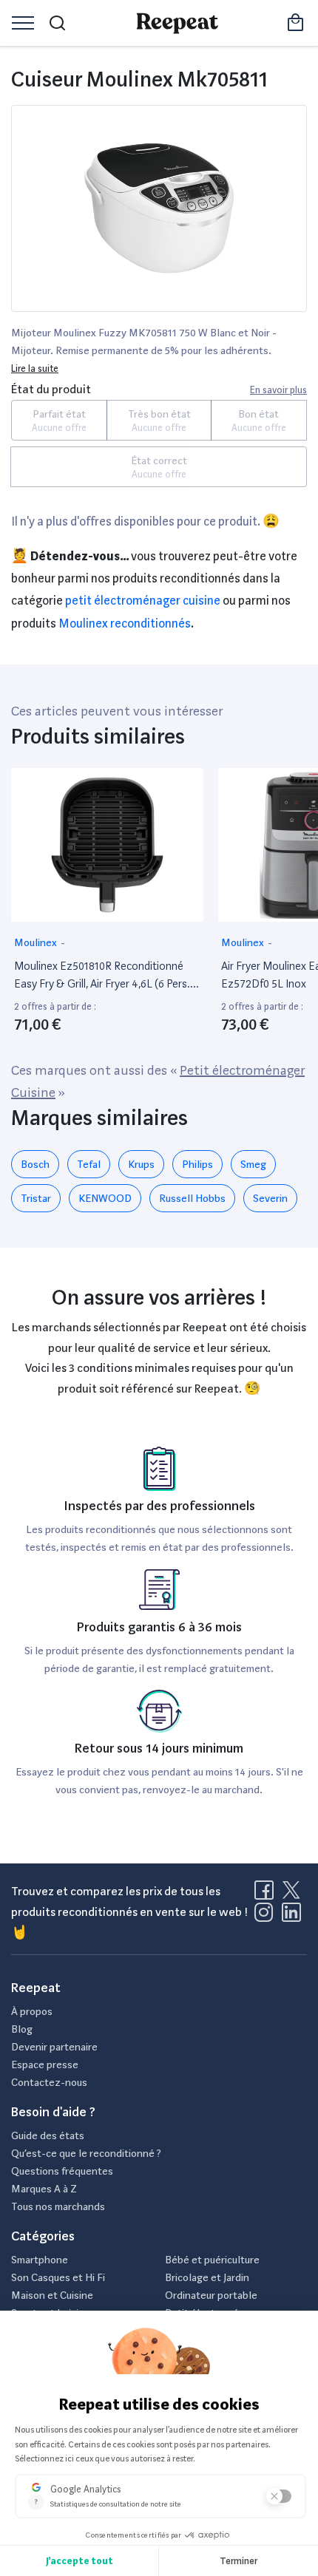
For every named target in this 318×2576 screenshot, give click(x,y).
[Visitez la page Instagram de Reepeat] (267, 1917)
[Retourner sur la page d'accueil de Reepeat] (177, 23)
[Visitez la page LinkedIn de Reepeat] (291, 1917)
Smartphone (40, 2260)
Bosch (35, 1164)
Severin (270, 1198)
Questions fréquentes (62, 2171)
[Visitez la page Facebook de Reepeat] (267, 1894)
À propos (32, 2011)
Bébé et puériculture (212, 2260)
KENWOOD (105, 1198)
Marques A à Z (44, 2189)
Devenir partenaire (54, 2047)
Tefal (89, 1164)
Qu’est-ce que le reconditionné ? (86, 2153)
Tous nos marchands (58, 2206)
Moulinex (37, 942)
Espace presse (45, 2064)
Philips (197, 1164)
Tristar (36, 1198)
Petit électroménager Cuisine (143, 601)
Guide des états (48, 2135)
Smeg (253, 1164)
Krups (141, 1164)
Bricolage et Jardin (207, 2277)
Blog (22, 2029)
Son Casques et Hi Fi (58, 2277)
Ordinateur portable (211, 2295)
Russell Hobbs (192, 1198)
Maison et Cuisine (52, 2295)
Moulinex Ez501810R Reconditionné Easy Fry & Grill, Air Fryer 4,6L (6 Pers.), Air (105, 976)
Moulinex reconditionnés (125, 623)
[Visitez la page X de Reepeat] (294, 1894)
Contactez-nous (49, 2082)
